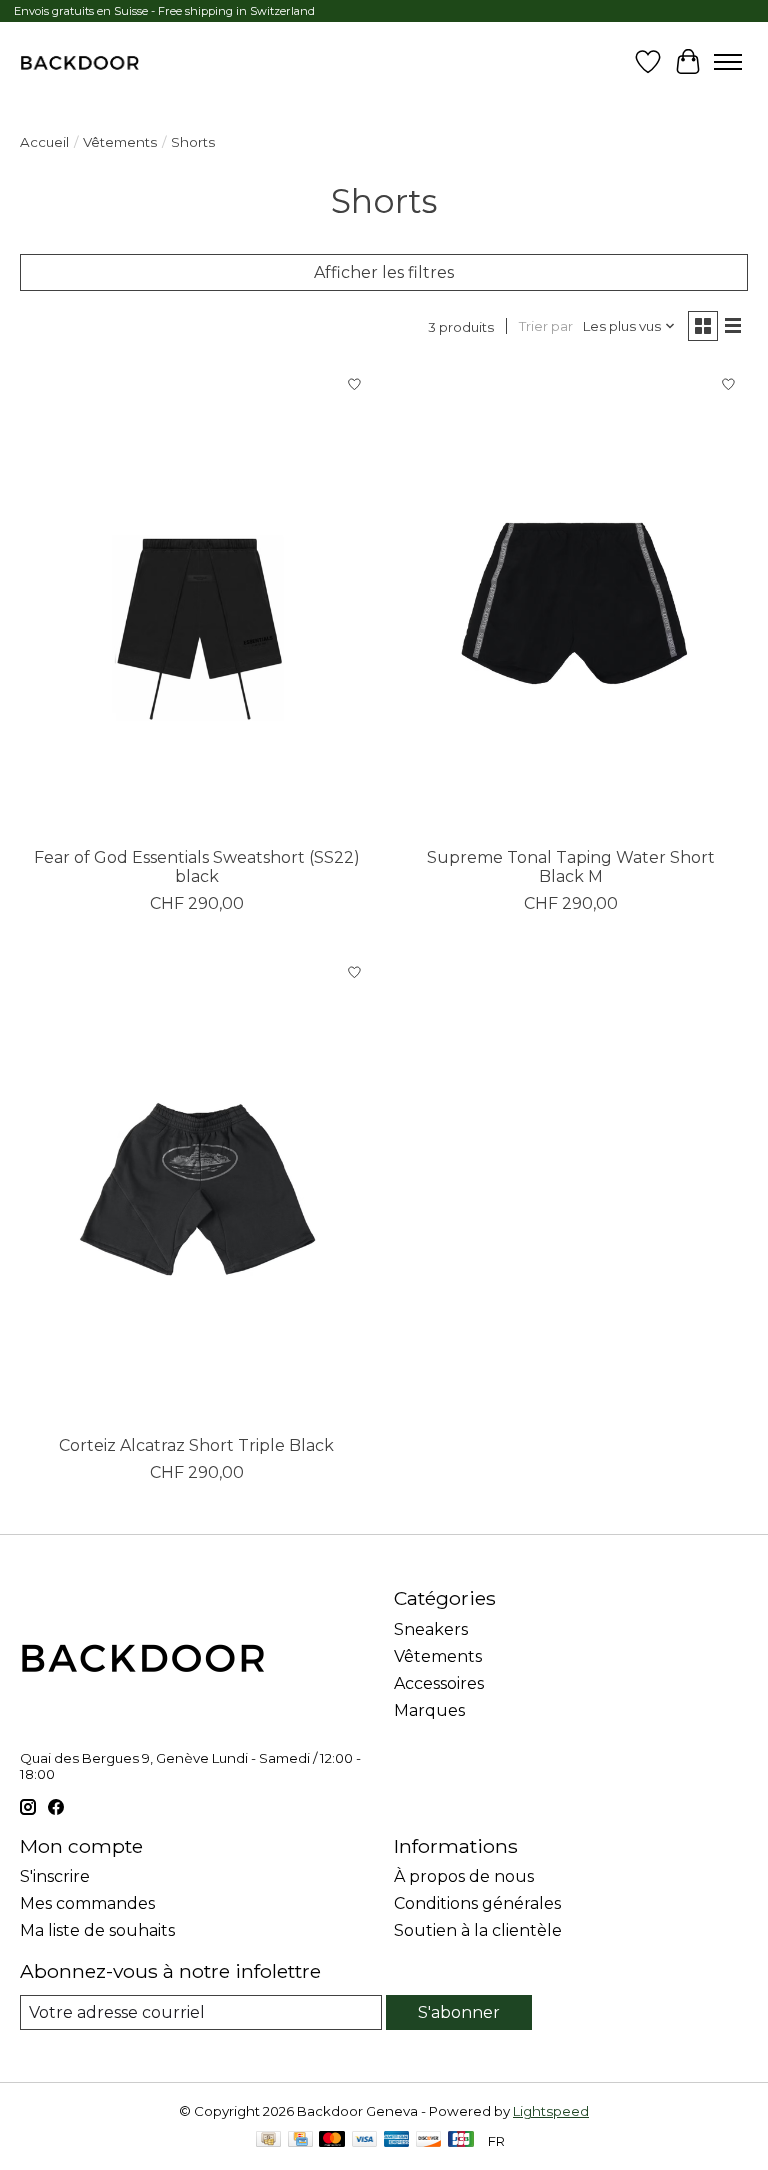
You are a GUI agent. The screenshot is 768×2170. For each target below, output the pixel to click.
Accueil (44, 142)
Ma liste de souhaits (97, 1930)
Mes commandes (87, 1903)
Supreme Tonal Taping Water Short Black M (571, 867)
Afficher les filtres (384, 272)
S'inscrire (55, 1876)
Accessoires (439, 1683)
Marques (429, 1710)
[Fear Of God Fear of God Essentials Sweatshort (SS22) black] (197, 600)
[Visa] (365, 2140)
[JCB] (461, 2140)
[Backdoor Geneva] (79, 62)
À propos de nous (464, 1876)
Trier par (546, 326)
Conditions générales (477, 1903)
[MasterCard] (332, 2140)
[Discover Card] (429, 2140)
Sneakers (431, 1629)
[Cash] (268, 2140)
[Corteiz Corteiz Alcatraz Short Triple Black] (197, 1188)
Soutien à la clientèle (478, 1930)
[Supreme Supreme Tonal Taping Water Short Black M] (571, 600)
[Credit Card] (300, 2140)
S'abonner (459, 2012)
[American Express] (397, 2140)
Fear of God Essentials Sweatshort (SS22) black (197, 867)
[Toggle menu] (728, 62)
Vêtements (120, 142)
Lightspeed (551, 2111)
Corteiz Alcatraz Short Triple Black (196, 1445)
